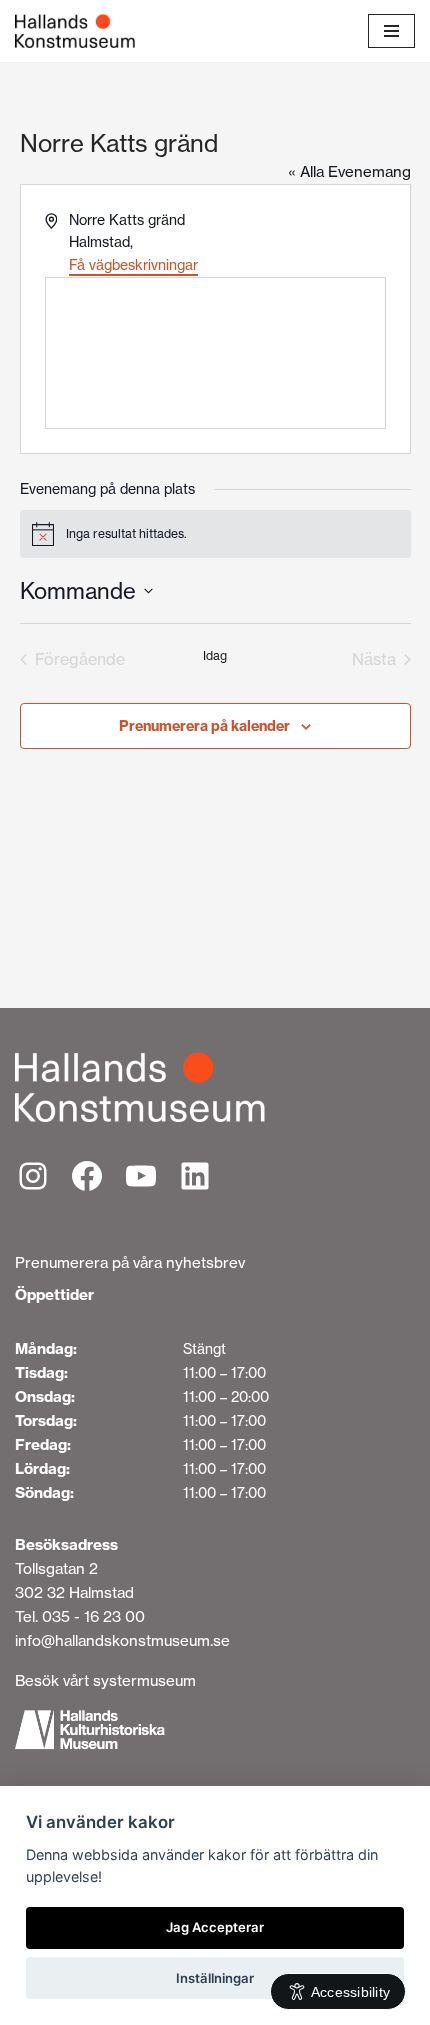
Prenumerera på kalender (204, 726)
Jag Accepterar (215, 1927)
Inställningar (215, 1978)
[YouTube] (141, 1176)
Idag (215, 655)
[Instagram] (33, 1176)
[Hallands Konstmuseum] (75, 31)
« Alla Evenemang (349, 171)
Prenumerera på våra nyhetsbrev (130, 1262)
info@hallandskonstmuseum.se (122, 1640)
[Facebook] (87, 1176)
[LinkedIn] (195, 1176)
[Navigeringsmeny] (391, 31)
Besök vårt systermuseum (105, 1680)
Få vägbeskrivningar (133, 265)
